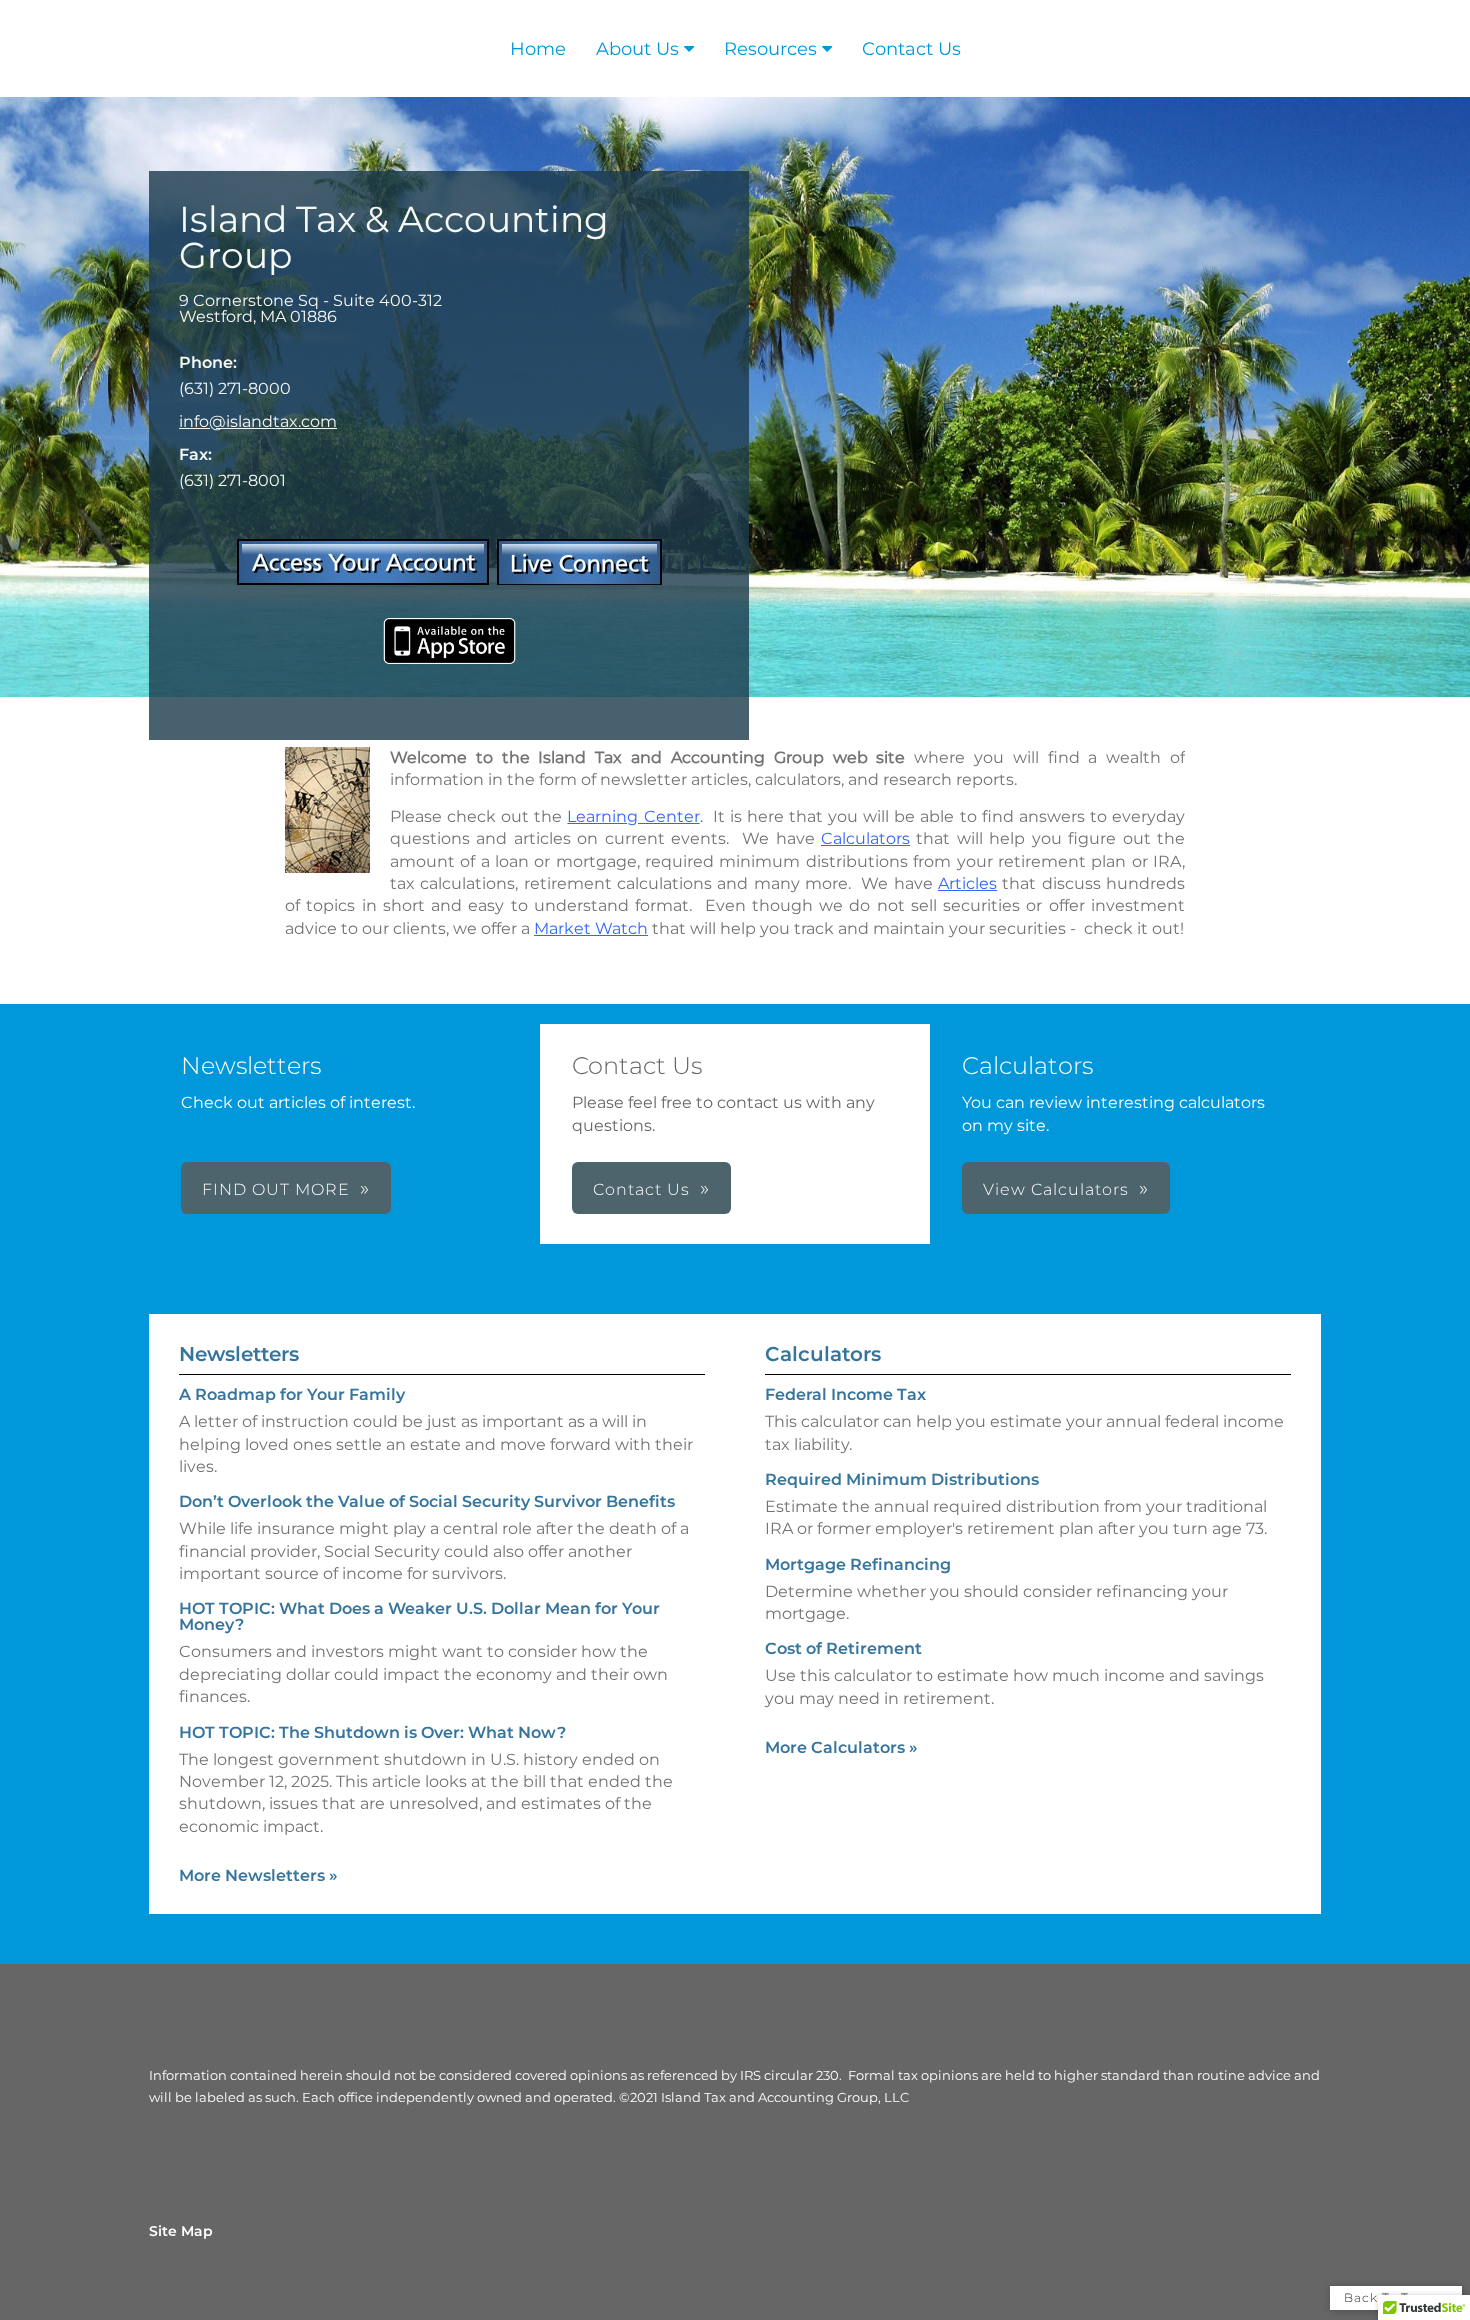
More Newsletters (258, 1875)
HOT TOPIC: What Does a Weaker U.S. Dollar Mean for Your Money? (419, 1616)
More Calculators (841, 1747)
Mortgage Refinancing (858, 1564)
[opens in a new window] (363, 579)
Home (538, 49)
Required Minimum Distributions (902, 1479)
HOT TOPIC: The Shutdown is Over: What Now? (372, 1732)
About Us (637, 49)
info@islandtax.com (258, 421)
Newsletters (239, 1354)
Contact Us (911, 49)
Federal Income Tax (845, 1394)
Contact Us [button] (641, 1189)
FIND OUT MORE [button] (276, 1189)
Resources (770, 49)
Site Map (181, 2231)
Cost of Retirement (843, 1648)
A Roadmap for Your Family (292, 1394)
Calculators (823, 1354)
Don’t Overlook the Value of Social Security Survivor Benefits (427, 1501)
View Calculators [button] (1056, 1189)
